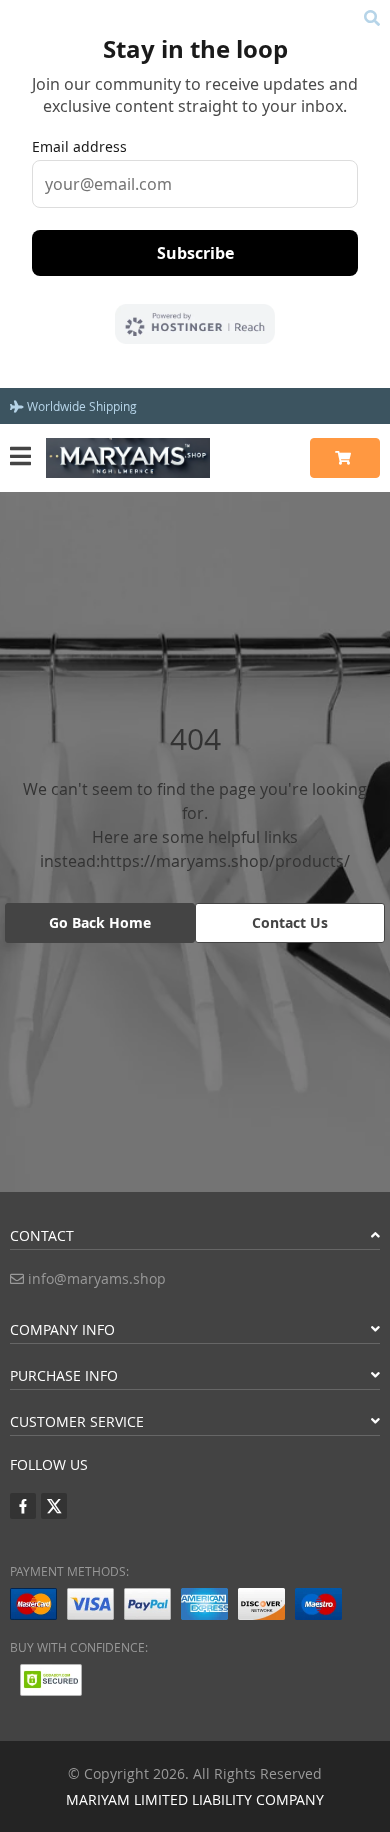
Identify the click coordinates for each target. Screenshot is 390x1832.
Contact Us (290, 922)
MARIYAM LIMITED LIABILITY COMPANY (195, 1799)
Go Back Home (100, 922)
